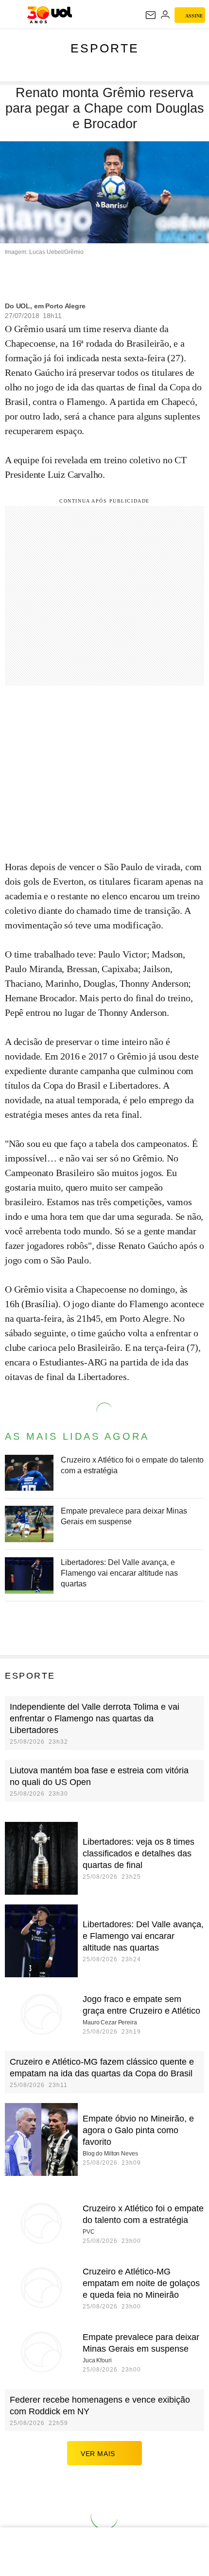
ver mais (98, 2454)
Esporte (105, 48)
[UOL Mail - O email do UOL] (151, 15)
